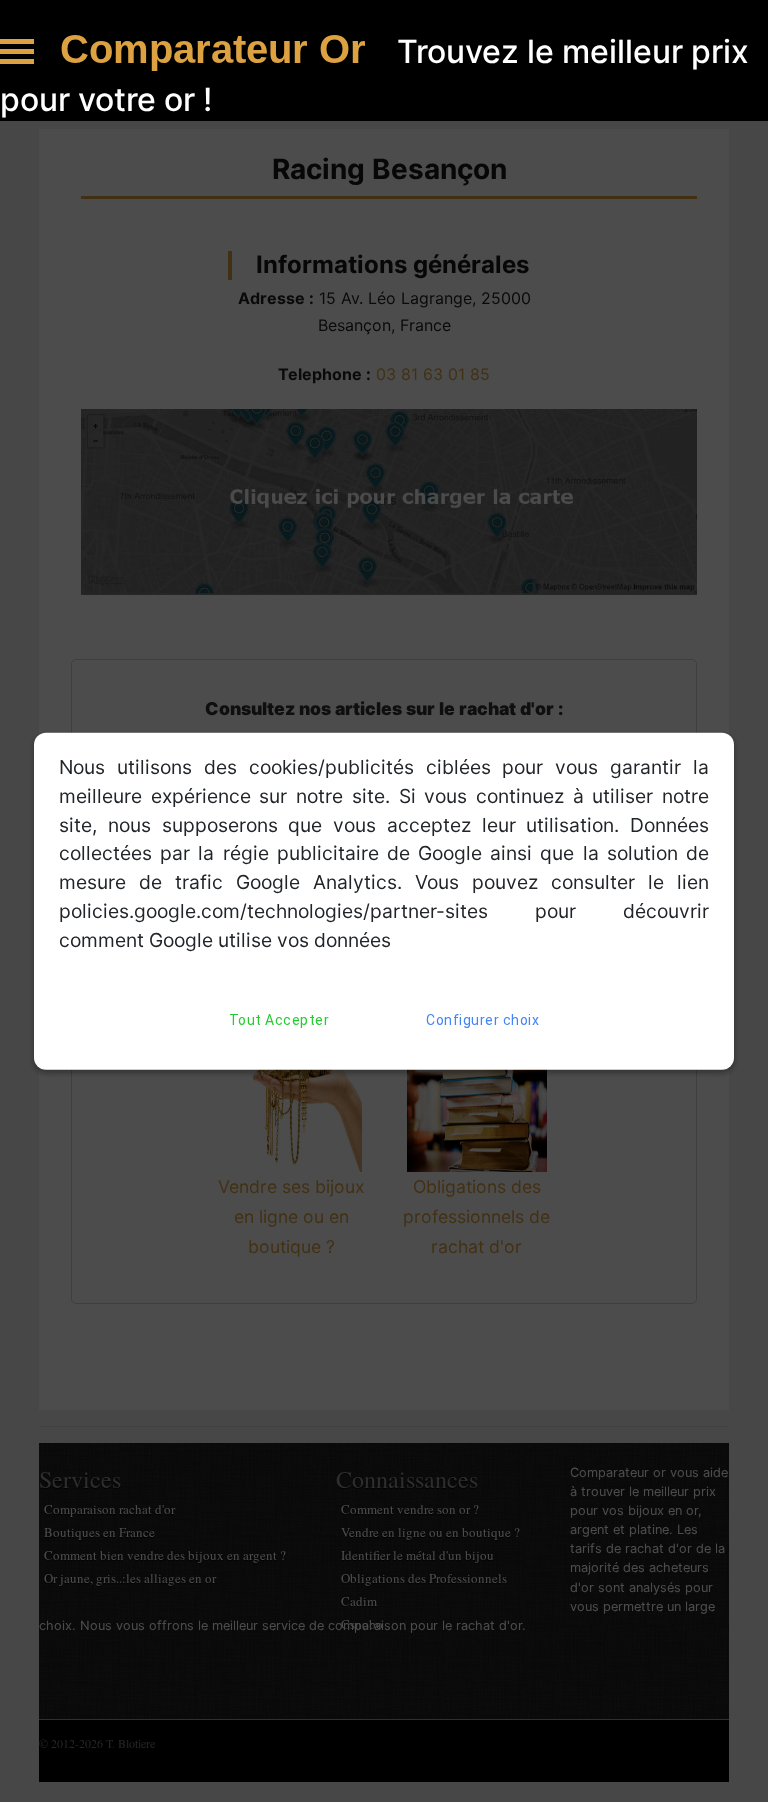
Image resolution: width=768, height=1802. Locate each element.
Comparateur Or (218, 49)
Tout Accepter (279, 1019)
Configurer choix (482, 1019)
